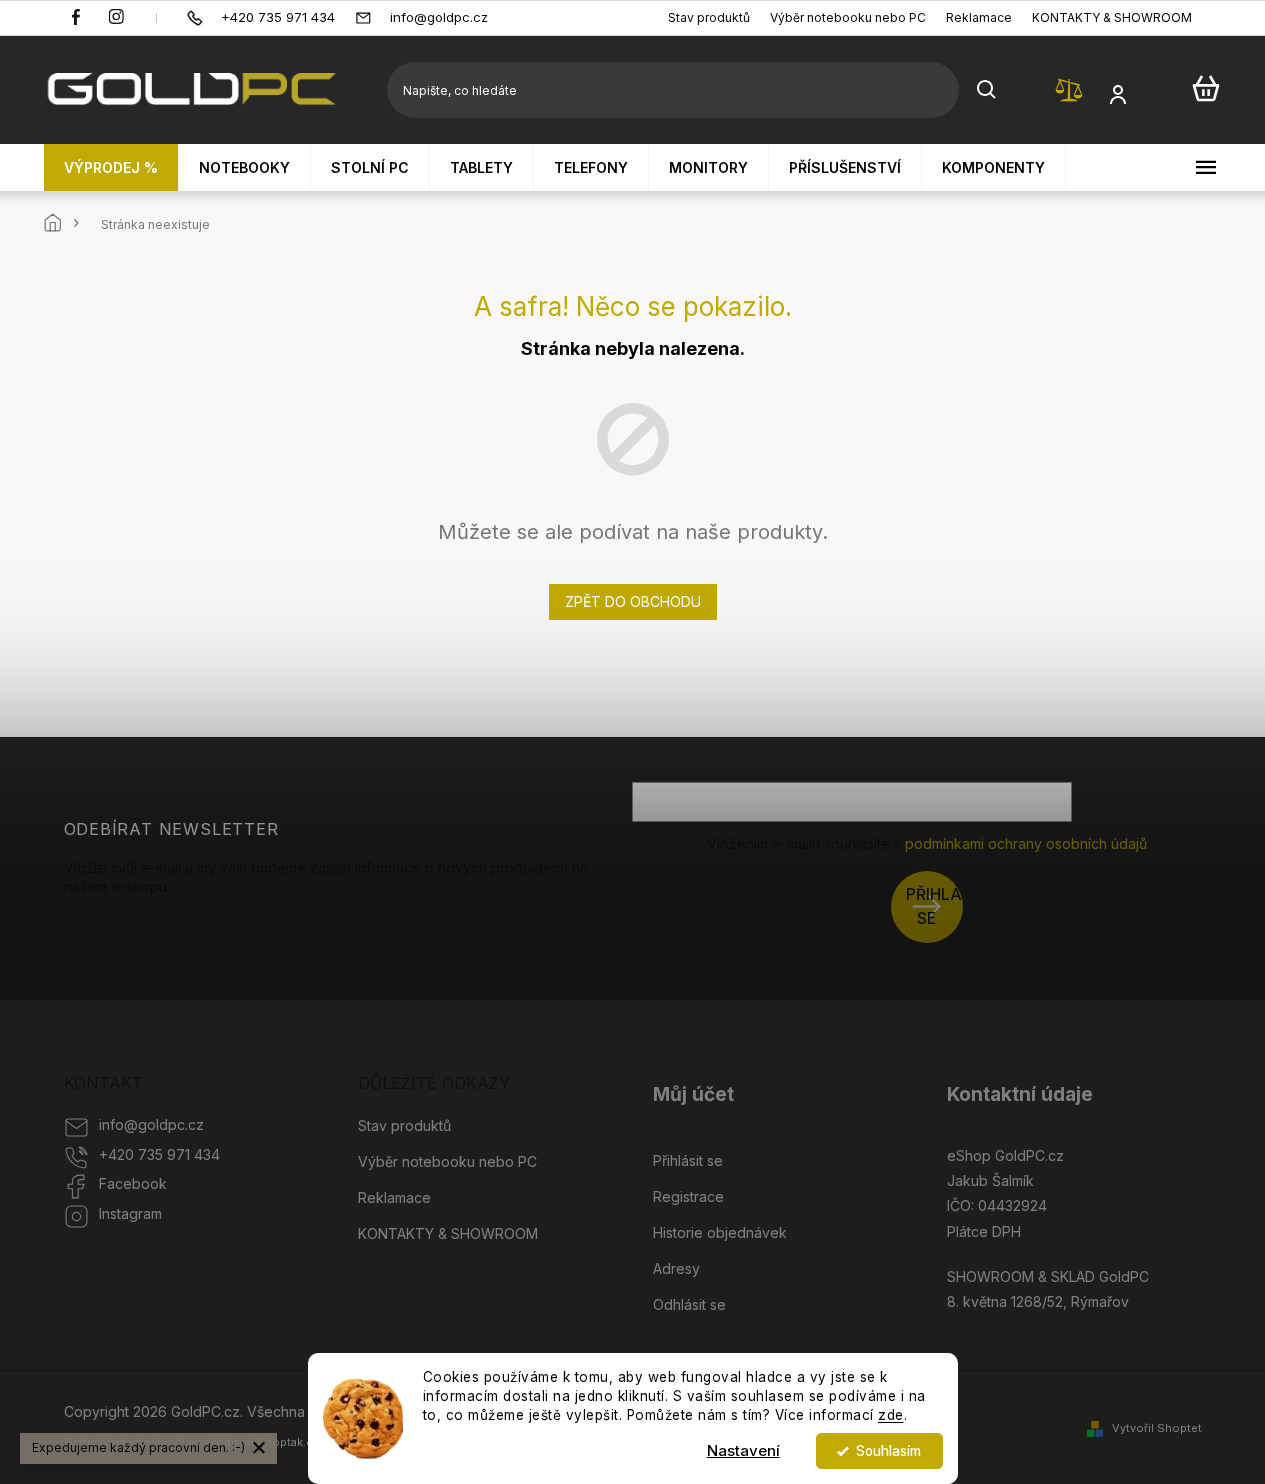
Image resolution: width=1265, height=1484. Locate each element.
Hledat (987, 90)
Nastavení (743, 1450)
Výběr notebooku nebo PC (848, 17)
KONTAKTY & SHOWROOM (1112, 17)
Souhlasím (888, 1451)
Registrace (688, 1196)
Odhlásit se (689, 1304)
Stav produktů (709, 17)
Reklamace (979, 17)
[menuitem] (111, 167)
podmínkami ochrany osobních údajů (1026, 843)
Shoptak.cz (288, 1442)
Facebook (133, 1183)
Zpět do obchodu (633, 601)
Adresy (676, 1268)
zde (891, 1415)
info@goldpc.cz (151, 1124)
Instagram (130, 1213)
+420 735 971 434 (159, 1154)
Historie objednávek (720, 1232)
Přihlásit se (934, 906)
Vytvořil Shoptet (1157, 1428)
